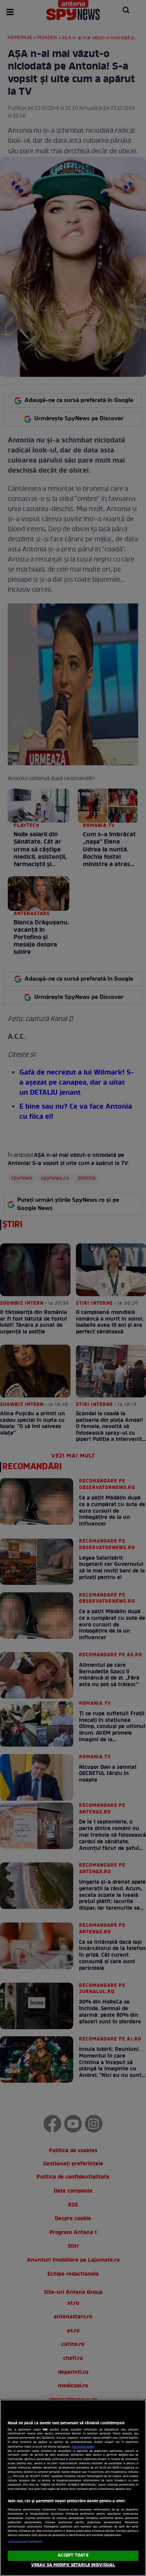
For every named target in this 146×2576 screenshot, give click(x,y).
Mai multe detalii (83, 2447)
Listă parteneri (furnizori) (25, 2542)
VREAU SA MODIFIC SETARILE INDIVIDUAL (73, 2565)
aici (10, 2476)
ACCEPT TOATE (73, 2555)
